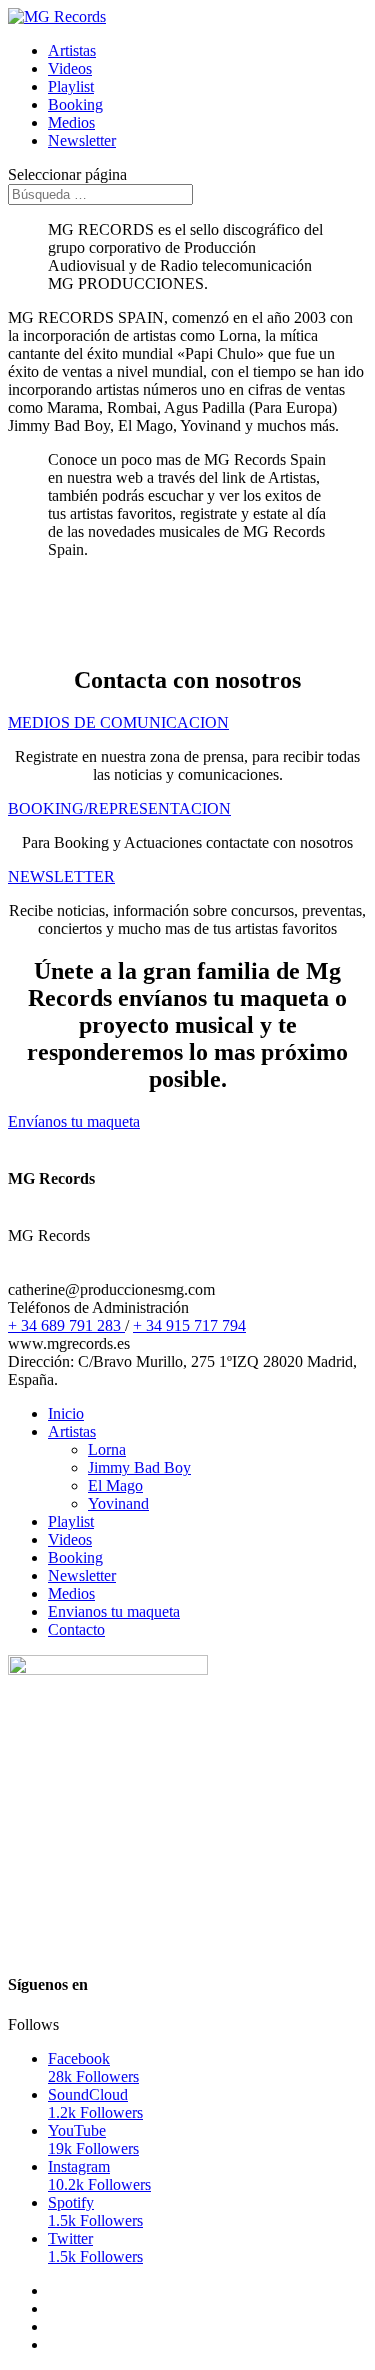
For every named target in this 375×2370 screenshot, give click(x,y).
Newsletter (82, 140)
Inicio (66, 1413)
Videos (70, 68)
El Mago (115, 1485)
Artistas (72, 50)
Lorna (107, 1449)
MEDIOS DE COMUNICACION (118, 722)
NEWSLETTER (61, 876)
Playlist (71, 86)
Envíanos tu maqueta (74, 1121)
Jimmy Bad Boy (139, 1467)
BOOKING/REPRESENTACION (119, 808)
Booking (75, 104)
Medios (71, 122)
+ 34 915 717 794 (189, 1325)
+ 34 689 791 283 (66, 1325)
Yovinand (118, 1503)
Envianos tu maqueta (114, 1611)
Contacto (76, 1629)
